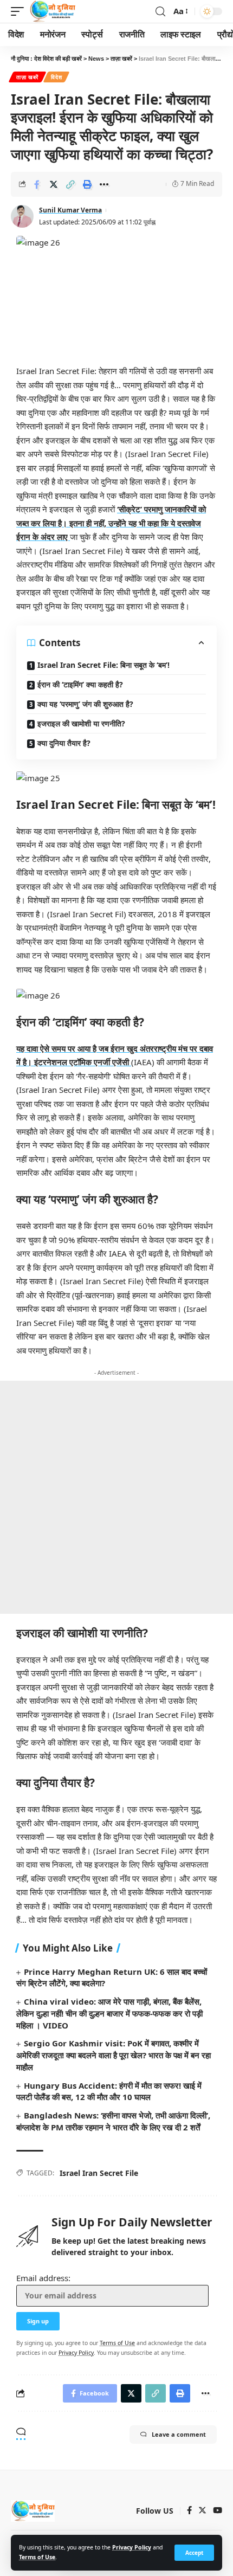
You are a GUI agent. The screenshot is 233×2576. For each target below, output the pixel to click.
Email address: (43, 2278)
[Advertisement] (116, 1497)
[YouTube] (218, 2511)
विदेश (56, 77)
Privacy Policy (132, 2547)
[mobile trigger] (20, 11)
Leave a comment (179, 2434)
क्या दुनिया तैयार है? (64, 743)
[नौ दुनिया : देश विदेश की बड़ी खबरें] (52, 11)
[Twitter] (202, 2511)
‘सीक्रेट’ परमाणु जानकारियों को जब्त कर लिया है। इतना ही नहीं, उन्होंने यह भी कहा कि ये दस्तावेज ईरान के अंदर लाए (111, 523)
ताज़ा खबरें (27, 77)
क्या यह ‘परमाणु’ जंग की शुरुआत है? (85, 704)
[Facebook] (189, 2511)
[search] (160, 12)
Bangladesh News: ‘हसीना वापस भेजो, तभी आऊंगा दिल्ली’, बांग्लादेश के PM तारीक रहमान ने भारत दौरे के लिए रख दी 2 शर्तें (113, 2121)
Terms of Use (37, 2557)
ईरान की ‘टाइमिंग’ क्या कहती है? (80, 684)
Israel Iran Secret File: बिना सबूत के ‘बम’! (103, 665)
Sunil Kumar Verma (70, 210)
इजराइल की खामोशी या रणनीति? (81, 723)
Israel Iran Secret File (99, 2173)
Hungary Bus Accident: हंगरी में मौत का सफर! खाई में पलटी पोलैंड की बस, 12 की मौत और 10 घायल (109, 2091)
